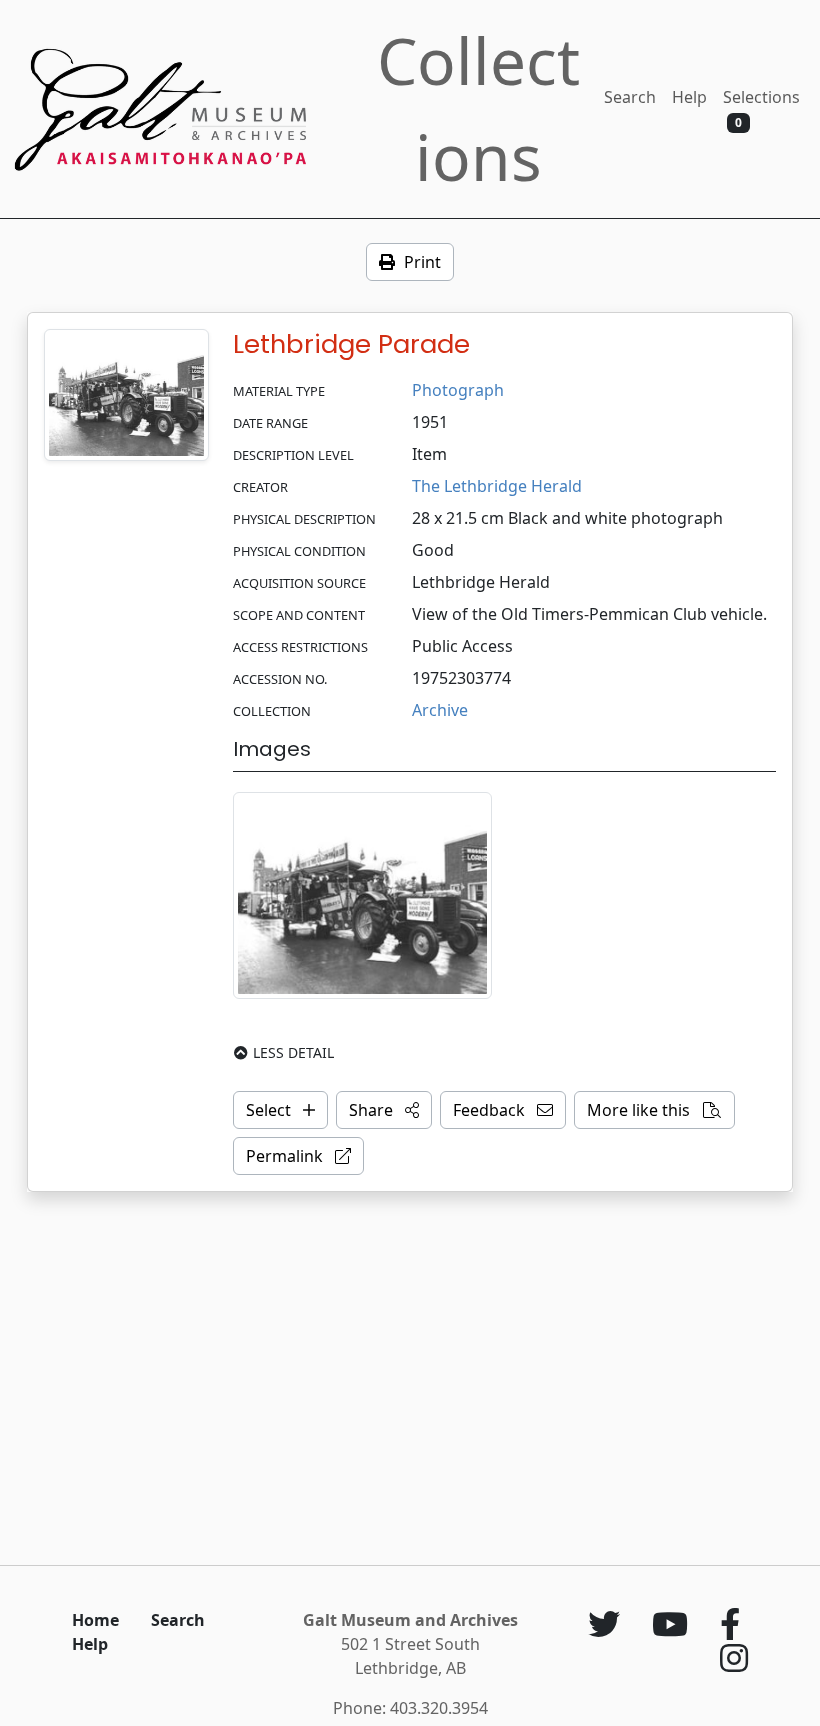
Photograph (458, 390)
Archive (440, 710)
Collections (478, 108)
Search (630, 97)
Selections (761, 108)
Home (95, 1620)
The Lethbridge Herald (497, 486)
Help (689, 97)
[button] (384, 1110)
